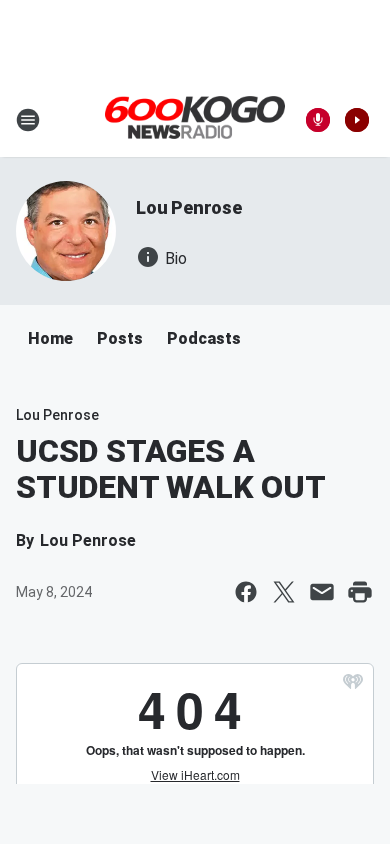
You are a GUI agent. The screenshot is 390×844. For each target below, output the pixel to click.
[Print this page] (360, 592)
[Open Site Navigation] (28, 120)
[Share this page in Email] (322, 592)
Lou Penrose (189, 207)
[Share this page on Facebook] (246, 592)
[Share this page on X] (284, 592)
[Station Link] (195, 119)
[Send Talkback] (318, 120)
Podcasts (204, 338)
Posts (120, 338)
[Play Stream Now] (357, 120)
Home (50, 338)
